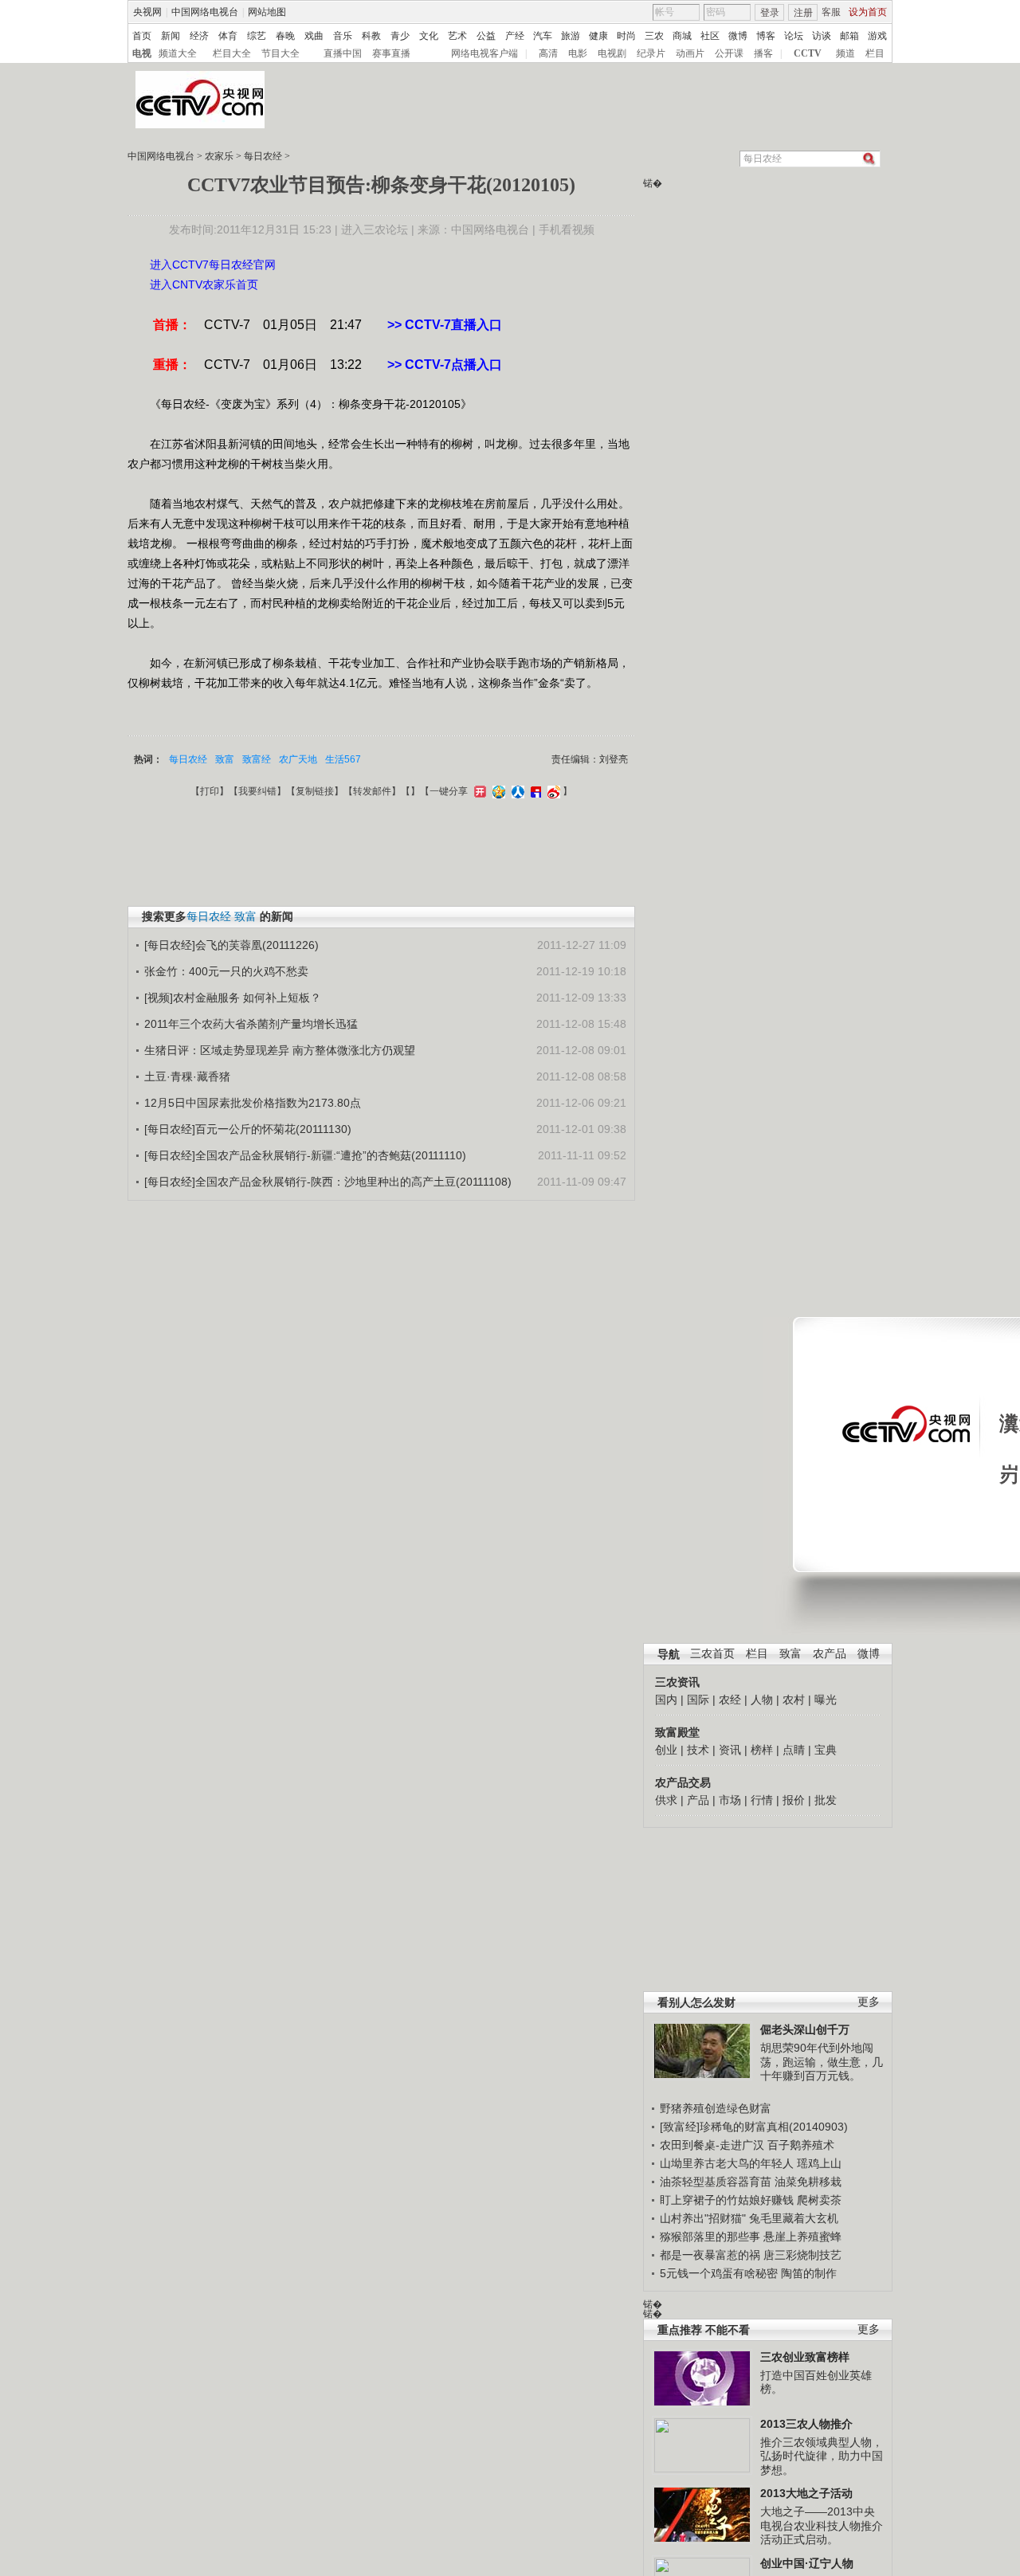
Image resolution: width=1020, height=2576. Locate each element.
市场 (730, 1800)
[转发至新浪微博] (552, 791)
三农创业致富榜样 (805, 2357)
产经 (515, 36)
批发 (826, 1800)
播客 (763, 53)
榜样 (762, 1750)
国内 (666, 1700)
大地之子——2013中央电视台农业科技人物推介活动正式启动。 (822, 2525)
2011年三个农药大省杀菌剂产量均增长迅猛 (251, 1024)
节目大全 (280, 53)
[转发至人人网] (516, 791)
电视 (142, 53)
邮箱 (849, 36)
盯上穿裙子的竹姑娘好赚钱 (727, 2200)
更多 (869, 2002)
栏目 (875, 53)
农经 (730, 1700)
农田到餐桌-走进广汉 (712, 2145)
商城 (682, 36)
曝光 (826, 1700)
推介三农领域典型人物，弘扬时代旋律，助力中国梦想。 (822, 2456)
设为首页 (868, 12)
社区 (710, 36)
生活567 (343, 759)
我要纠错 (257, 791)
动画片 (690, 53)
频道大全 (178, 53)
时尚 (626, 36)
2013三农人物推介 (806, 2424)
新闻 (171, 36)
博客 (766, 36)
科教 (371, 36)
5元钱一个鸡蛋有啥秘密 (719, 2273)
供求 (666, 1800)
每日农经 (263, 156)
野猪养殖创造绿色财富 (716, 2108)
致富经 (257, 759)
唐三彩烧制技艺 (802, 2255)
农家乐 (219, 156)
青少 (400, 36)
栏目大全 (232, 53)
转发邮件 (372, 791)
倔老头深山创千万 (805, 2029)
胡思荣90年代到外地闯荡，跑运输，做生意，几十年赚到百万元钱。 (822, 2062)
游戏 (877, 36)
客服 (831, 12)
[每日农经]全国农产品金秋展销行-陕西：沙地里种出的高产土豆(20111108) (328, 1182)
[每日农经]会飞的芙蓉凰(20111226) (231, 945)
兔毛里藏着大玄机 (794, 2218)
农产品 (830, 1654)
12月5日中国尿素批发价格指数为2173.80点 (253, 1103)
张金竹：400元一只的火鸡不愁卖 (226, 971)
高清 (548, 53)
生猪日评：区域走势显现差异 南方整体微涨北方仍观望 (280, 1050)
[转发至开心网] (478, 791)
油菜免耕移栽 (808, 2182)
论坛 (794, 36)
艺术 (457, 36)
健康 (598, 36)
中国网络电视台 (205, 12)
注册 (803, 13)
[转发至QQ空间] (497, 791)
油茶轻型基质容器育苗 (716, 2182)
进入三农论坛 (375, 229)
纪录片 (651, 53)
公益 (486, 36)
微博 (738, 36)
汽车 (543, 36)
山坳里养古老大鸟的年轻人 (727, 2163)
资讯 (730, 1750)
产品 (698, 1800)
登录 (770, 13)
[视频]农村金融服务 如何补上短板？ (233, 998)
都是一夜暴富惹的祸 (710, 2255)
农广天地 (298, 759)
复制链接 (315, 791)
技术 (698, 1750)
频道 (845, 53)
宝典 (826, 1750)
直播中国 (343, 53)
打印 (210, 791)
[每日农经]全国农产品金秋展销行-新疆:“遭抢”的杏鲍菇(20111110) (305, 1155)
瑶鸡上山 (819, 2163)
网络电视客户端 (484, 53)
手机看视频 (567, 229)
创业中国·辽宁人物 (807, 2563)
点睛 (794, 1750)
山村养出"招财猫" (703, 2218)
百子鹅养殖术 (801, 2145)
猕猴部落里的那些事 (710, 2237)
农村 (794, 1700)
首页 (142, 36)
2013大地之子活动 (806, 2493)
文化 (429, 36)
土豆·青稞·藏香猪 (187, 1076)
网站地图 (267, 12)
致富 (790, 1654)
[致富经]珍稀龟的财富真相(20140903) (754, 2127)
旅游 (571, 36)
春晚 (285, 36)
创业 (666, 1750)
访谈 (822, 36)
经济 (199, 36)
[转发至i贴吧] (534, 791)
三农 (654, 36)
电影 (578, 53)
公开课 (729, 53)
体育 (228, 36)
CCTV (808, 53)
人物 (762, 1700)
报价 (794, 1800)
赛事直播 (391, 53)
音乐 (343, 36)
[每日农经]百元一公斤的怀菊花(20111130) (248, 1129)
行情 (762, 1800)
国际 (698, 1700)
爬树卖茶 (819, 2200)
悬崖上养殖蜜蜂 (802, 2237)
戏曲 (314, 36)
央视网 (147, 12)
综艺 (257, 36)
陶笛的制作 (809, 2273)
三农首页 (712, 1654)
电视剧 (612, 53)
